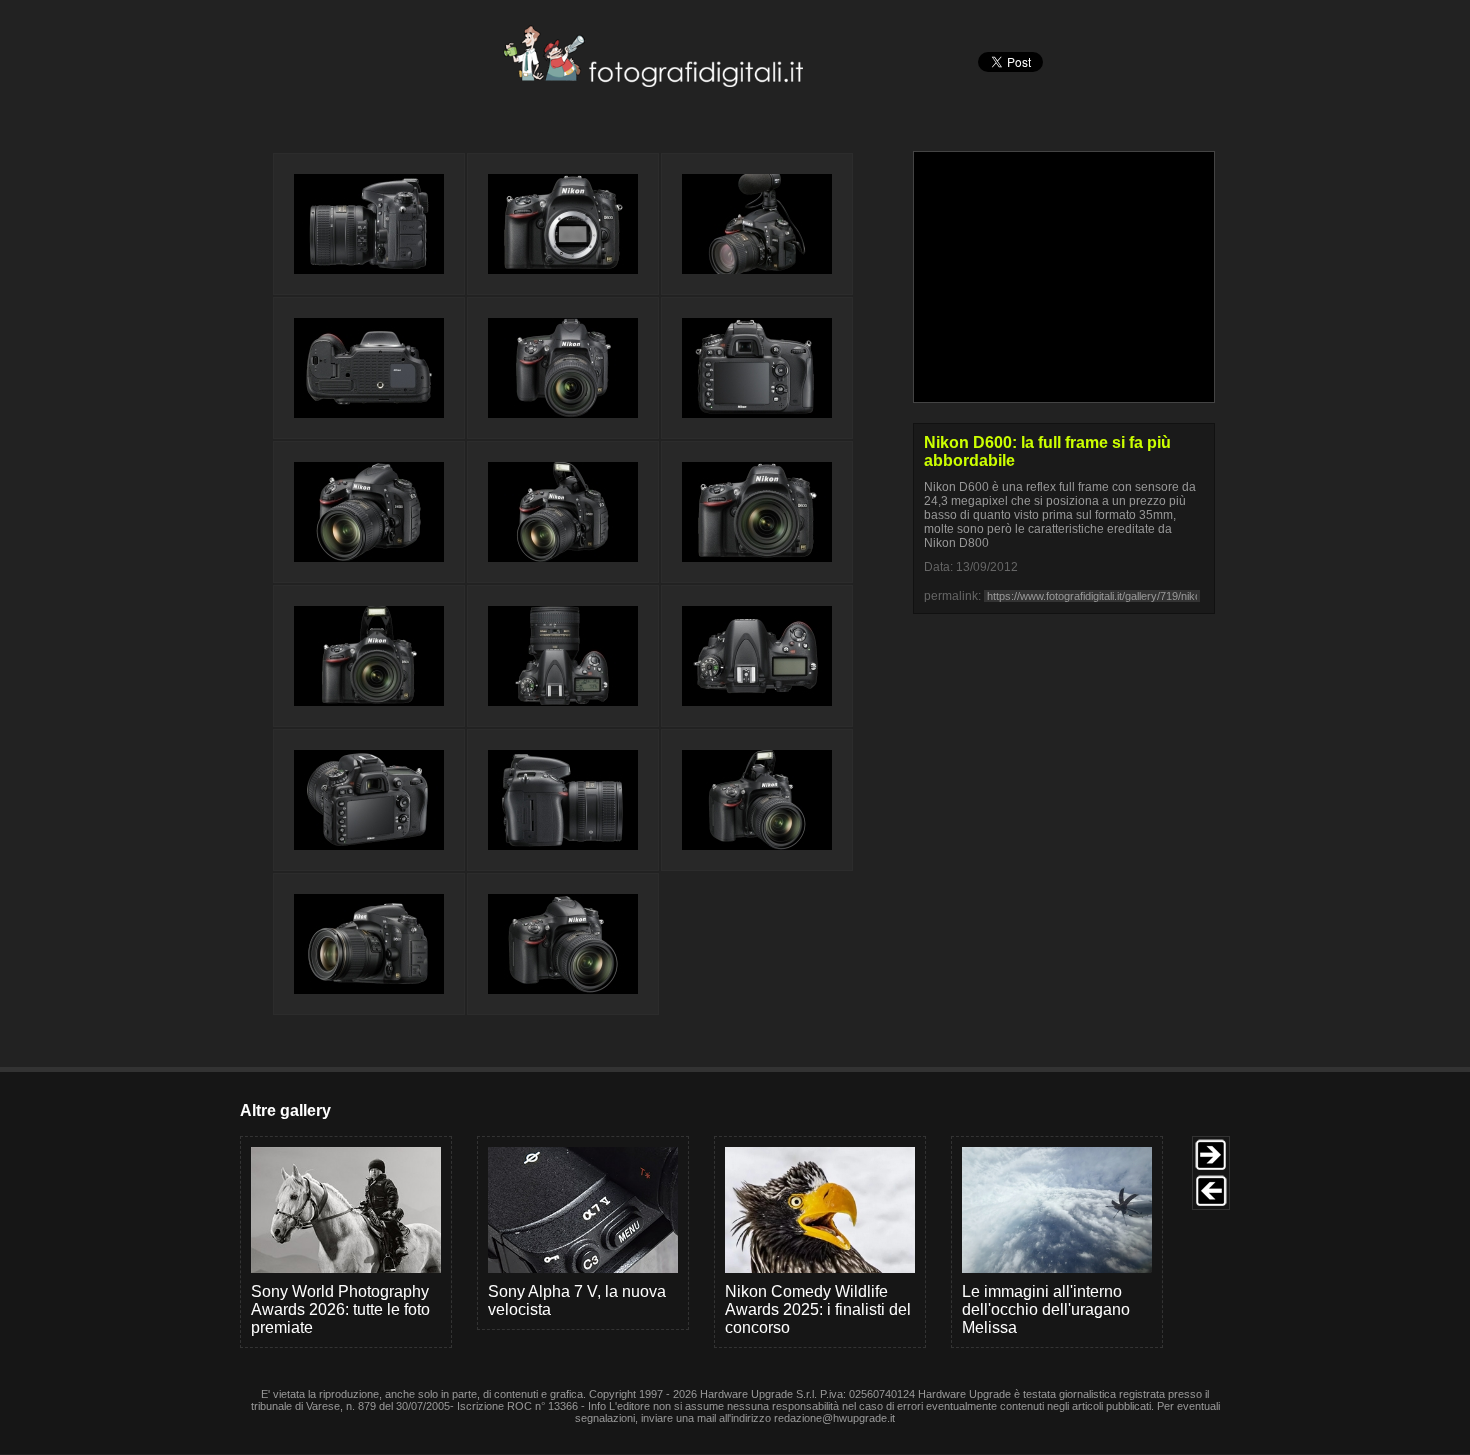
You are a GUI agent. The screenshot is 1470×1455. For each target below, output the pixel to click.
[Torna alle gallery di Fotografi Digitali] (518, 81)
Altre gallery (285, 1110)
